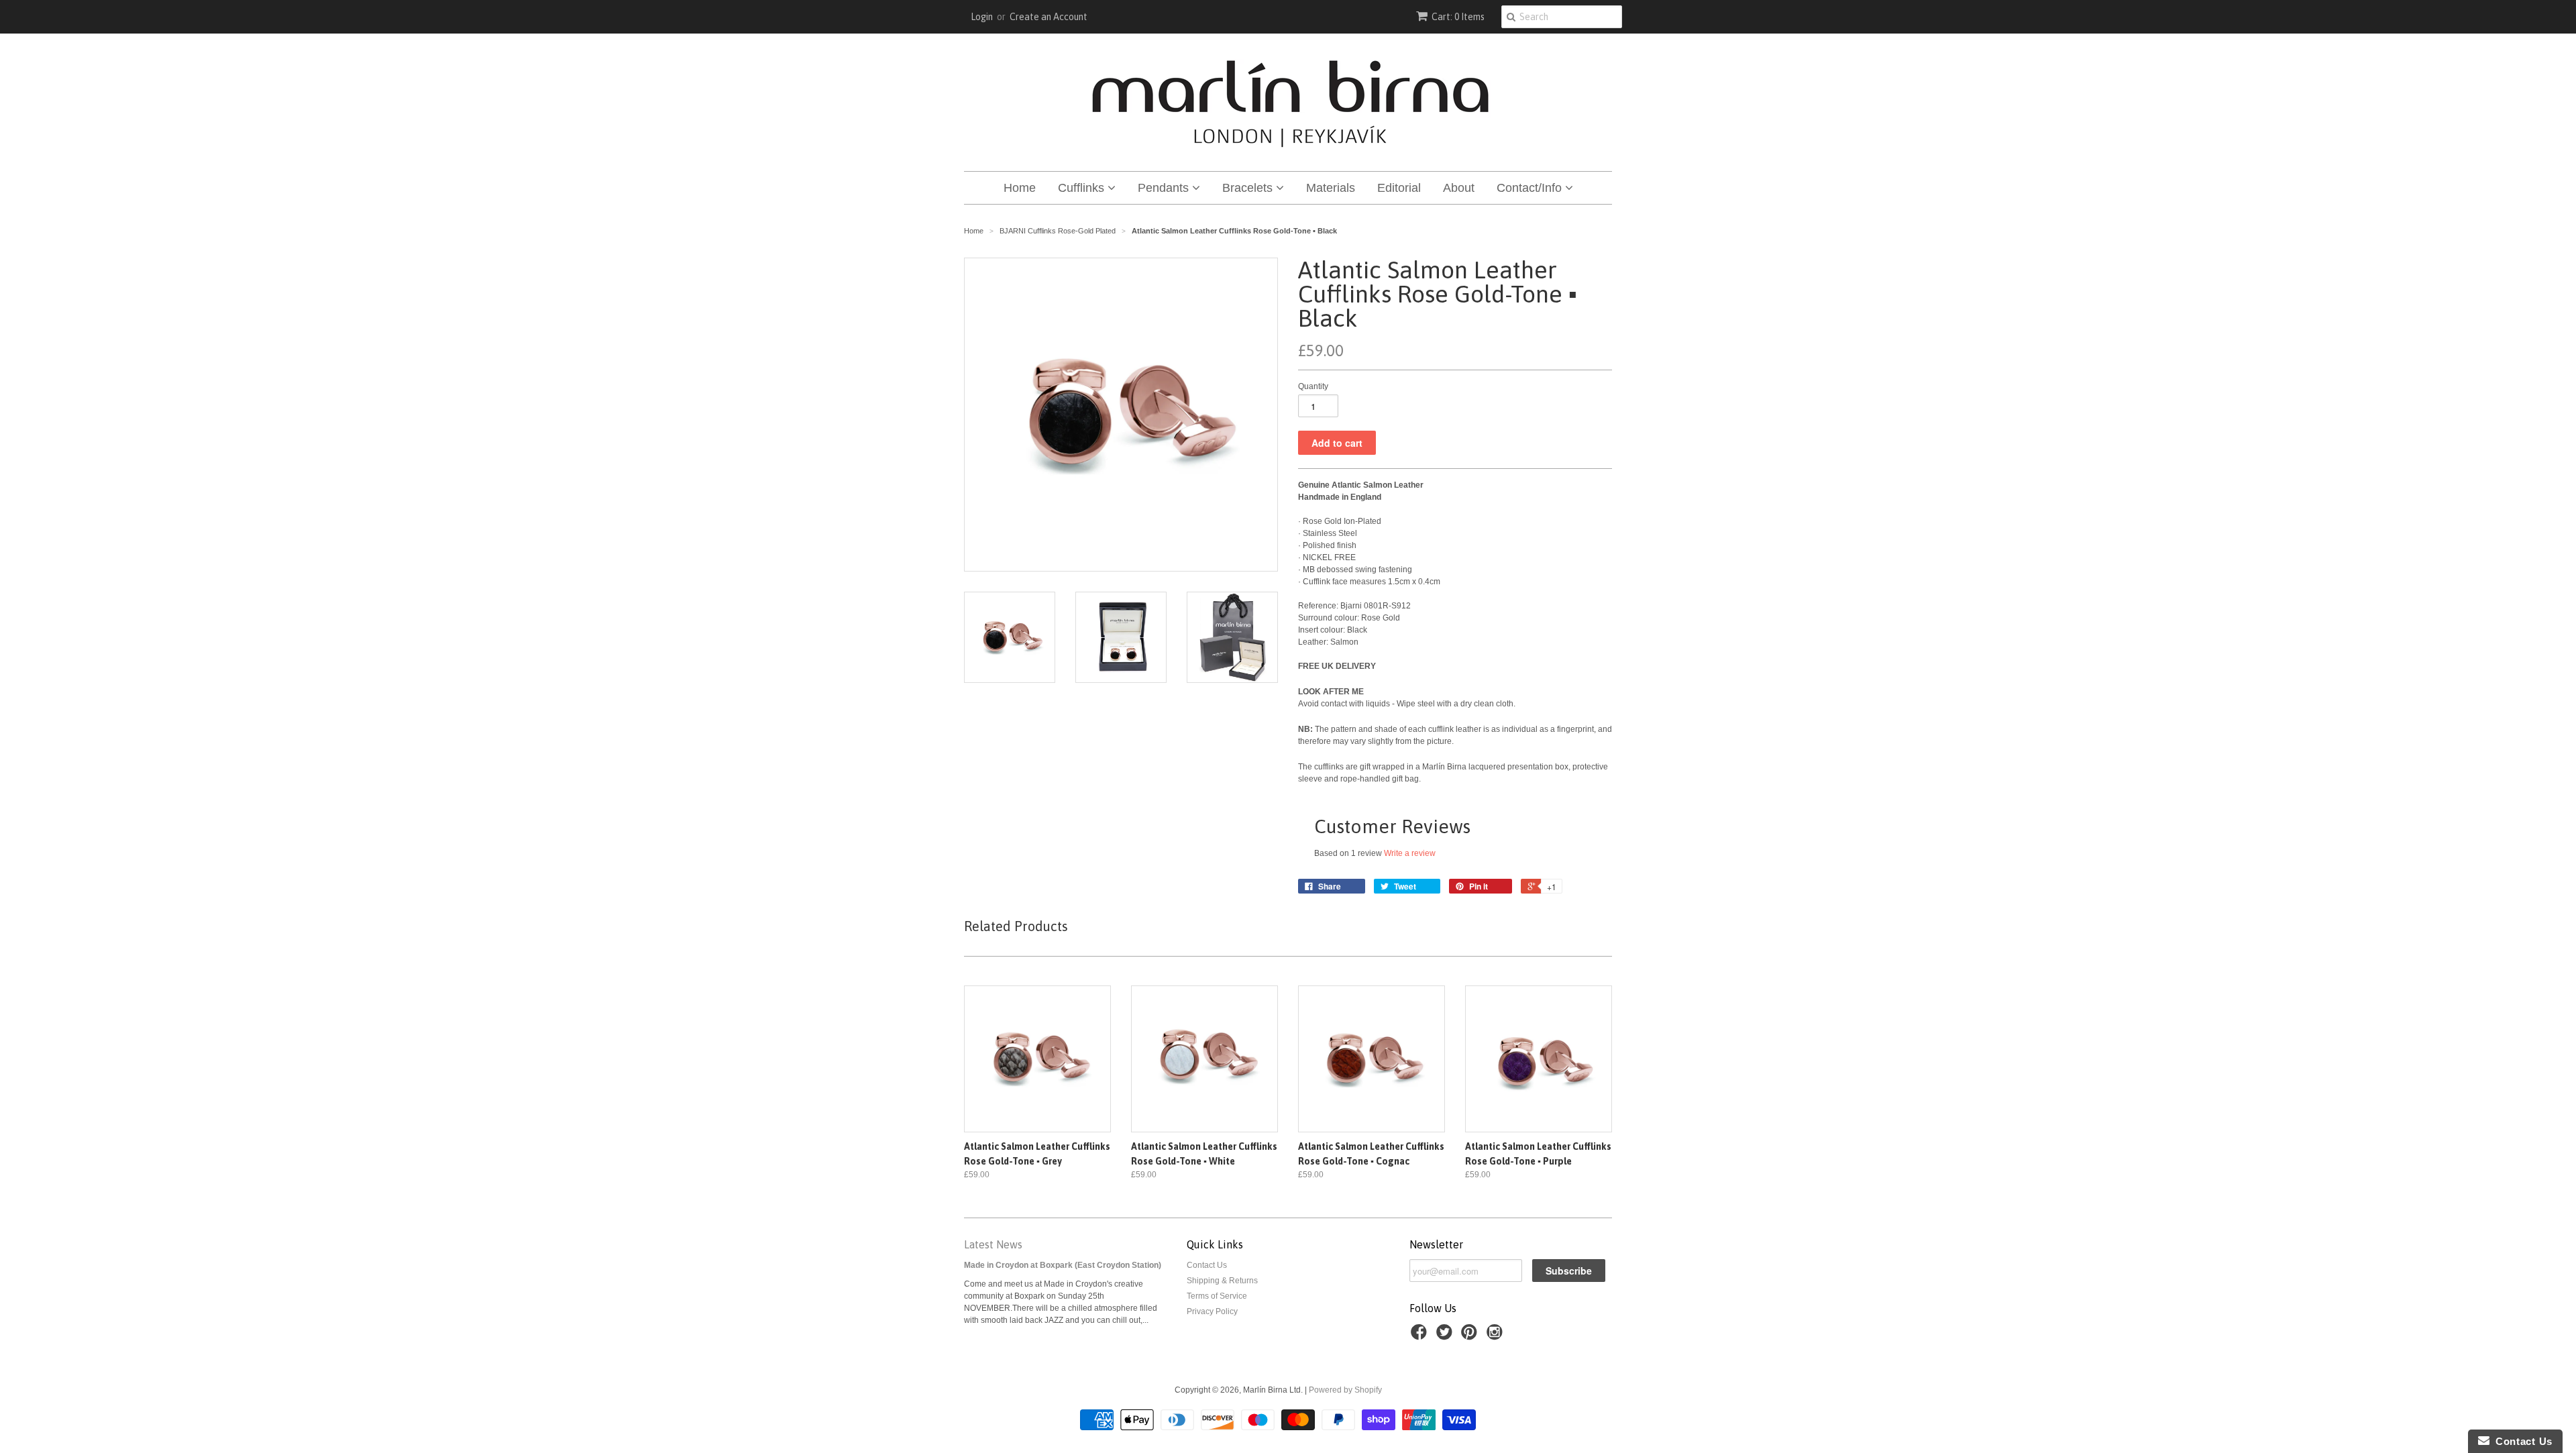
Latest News (993, 1244)
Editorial (1399, 188)
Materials (1331, 188)
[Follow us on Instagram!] (1497, 1336)
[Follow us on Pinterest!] (1471, 1336)
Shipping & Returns (1222, 1281)
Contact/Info (1531, 188)
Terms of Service (1217, 1296)
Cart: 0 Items (1458, 17)
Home (1020, 188)
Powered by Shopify (1345, 1390)
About (1459, 188)
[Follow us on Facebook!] (1421, 1336)
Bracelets (1249, 188)
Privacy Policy (1212, 1311)
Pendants (1165, 188)
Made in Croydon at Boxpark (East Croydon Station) (1063, 1265)
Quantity (1313, 386)
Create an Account (1049, 17)
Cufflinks (1083, 188)
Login (982, 17)
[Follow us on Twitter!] (1446, 1336)
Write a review (1410, 853)
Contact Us (1207, 1265)
